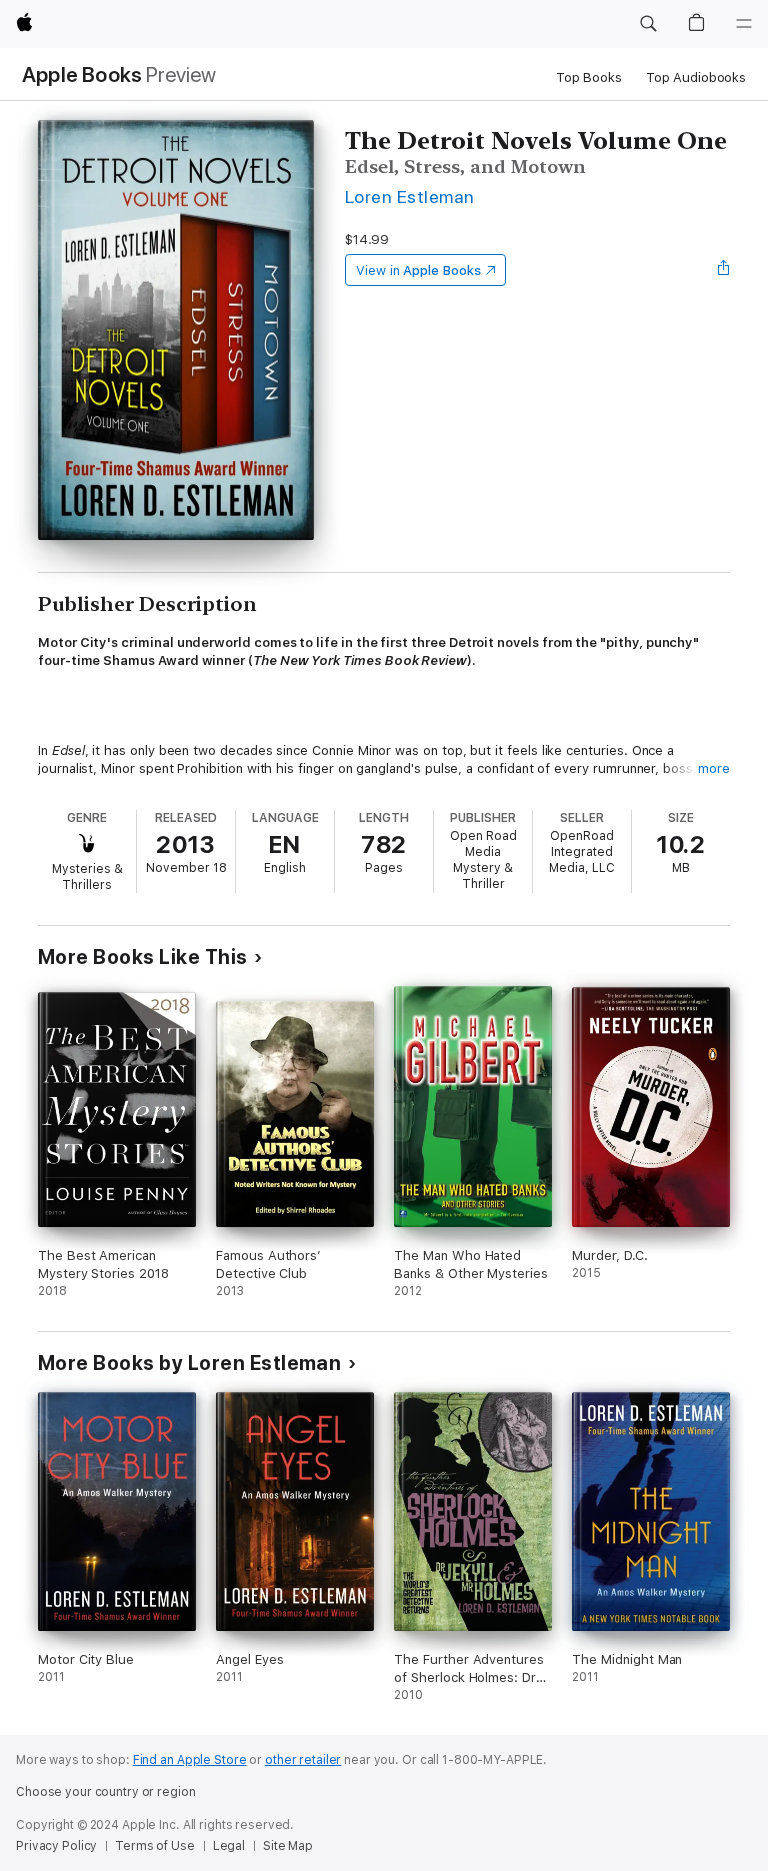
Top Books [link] (589, 77)
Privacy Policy (56, 1846)
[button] (648, 24)
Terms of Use (155, 1846)
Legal (229, 1846)
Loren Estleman (410, 196)
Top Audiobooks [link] (696, 77)
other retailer (303, 1760)
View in (418, 270)
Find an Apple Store (190, 1760)
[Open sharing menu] (724, 270)
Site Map (288, 1846)
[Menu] (744, 24)
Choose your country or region (106, 1792)
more (714, 768)
